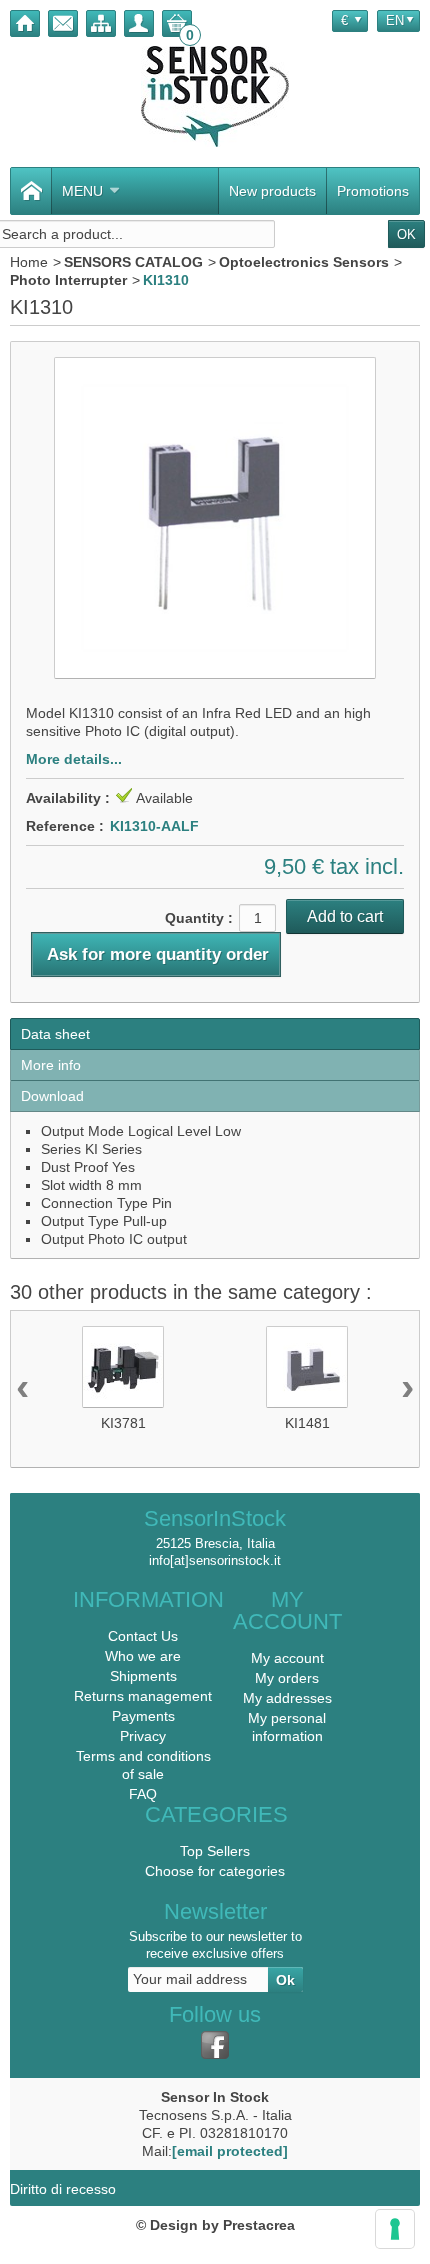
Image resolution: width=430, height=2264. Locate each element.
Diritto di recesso (63, 2189)
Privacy (143, 1736)
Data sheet (55, 1034)
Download (52, 1096)
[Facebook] (215, 2045)
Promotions (373, 191)
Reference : (65, 826)
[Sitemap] (101, 23)
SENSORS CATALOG (133, 262)
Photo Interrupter (68, 280)
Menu (82, 191)
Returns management (143, 1696)
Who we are (143, 1656)
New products (272, 191)
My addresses (287, 1698)
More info (51, 1065)
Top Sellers (215, 1851)
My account (287, 1658)
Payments (143, 1716)
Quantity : (199, 918)
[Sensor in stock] (215, 96)
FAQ (143, 1794)
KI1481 (307, 1423)
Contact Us (143, 1636)
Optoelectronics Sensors (304, 262)
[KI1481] (307, 1367)
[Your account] (139, 23)
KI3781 (123, 1423)
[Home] (25, 23)
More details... (74, 759)
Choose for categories (215, 1871)
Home (29, 262)
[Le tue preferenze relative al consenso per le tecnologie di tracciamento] (395, 2229)
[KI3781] (123, 1367)
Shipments (143, 1676)
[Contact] (63, 23)
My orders (287, 1678)
